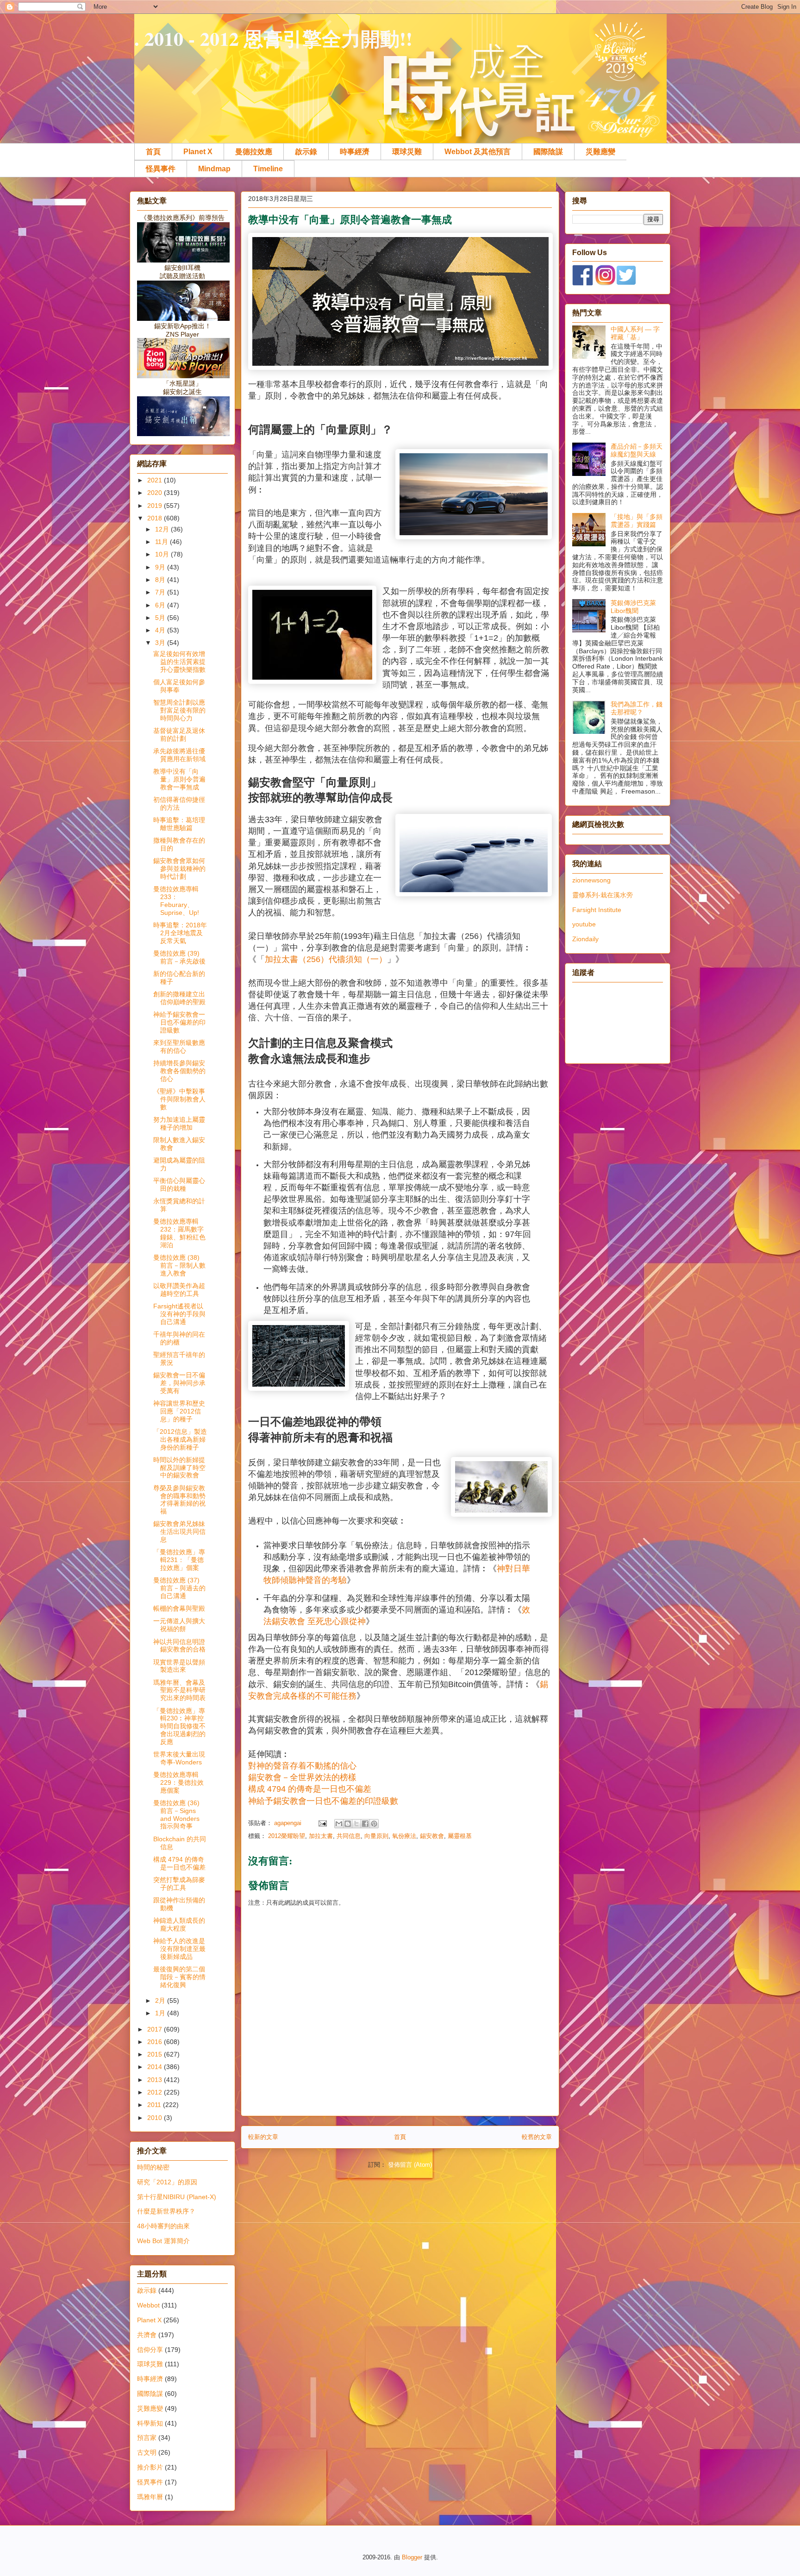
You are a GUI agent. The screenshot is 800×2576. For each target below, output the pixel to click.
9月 (161, 567)
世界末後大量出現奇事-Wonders (179, 1758)
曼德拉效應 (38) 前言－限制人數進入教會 (179, 1265)
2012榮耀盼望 (287, 1836)
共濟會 (147, 2335)
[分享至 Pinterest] (374, 1824)
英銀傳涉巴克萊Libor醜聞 (633, 607)
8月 (161, 580)
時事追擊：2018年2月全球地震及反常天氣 (180, 933)
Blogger (412, 2557)
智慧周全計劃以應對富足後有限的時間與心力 (179, 710)
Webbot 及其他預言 (478, 152)
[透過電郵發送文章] (322, 1823)
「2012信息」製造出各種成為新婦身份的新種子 (180, 1439)
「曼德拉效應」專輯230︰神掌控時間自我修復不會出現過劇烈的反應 (179, 1726)
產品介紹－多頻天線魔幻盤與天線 (637, 450)
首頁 (153, 152)
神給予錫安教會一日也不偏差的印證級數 (323, 1801)
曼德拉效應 (254, 152)
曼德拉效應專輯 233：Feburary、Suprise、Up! (176, 900)
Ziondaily (585, 939)
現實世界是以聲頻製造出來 (179, 1666)
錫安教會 (432, 1836)
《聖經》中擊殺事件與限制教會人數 (179, 1099)
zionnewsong (591, 880)
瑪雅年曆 (150, 2497)
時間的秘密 (153, 2167)
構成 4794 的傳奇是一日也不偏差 (179, 1863)
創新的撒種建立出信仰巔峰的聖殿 (179, 998)
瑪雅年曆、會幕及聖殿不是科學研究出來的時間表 (179, 1690)
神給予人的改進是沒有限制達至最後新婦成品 (179, 1949)
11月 (162, 542)
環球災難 (407, 152)
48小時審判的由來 (163, 2226)
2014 (156, 2067)
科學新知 (150, 2423)
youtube (584, 924)
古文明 (147, 2452)
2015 (156, 2054)
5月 (161, 618)
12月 (163, 529)
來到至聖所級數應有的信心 (179, 1047)
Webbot (148, 2305)
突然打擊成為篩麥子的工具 (179, 1884)
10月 (163, 554)
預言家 (147, 2438)
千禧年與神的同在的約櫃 (179, 1338)
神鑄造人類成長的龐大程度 (179, 1924)
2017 (156, 2029)
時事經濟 (355, 152)
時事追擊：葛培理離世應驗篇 (179, 824)
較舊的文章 (537, 2137)
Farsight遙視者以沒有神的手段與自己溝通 (179, 1314)
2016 (156, 2042)
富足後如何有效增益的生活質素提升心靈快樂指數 (179, 662)
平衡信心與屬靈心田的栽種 (179, 1185)
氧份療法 (404, 1836)
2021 (156, 480)
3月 (161, 643)
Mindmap (214, 169)
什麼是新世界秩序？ (166, 2211)
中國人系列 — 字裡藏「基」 (635, 333)
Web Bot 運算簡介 (163, 2241)
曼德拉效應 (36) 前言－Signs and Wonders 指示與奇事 (176, 1814)
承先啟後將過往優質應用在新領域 (179, 755)
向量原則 (376, 1836)
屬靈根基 (460, 1836)
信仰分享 (150, 2350)
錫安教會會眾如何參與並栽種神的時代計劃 (179, 869)
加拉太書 (321, 1836)
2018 (156, 518)
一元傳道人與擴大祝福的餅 (179, 1625)
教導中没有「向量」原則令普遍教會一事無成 (179, 779)
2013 (156, 2080)
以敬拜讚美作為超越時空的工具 (179, 1290)
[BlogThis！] (348, 1824)
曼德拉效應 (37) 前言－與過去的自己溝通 (179, 1588)
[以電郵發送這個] (339, 1824)
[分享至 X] (356, 1824)
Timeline (268, 169)
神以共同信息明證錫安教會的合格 (179, 1646)
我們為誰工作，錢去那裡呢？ (637, 708)
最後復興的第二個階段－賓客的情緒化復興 (179, 1977)
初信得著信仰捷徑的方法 (179, 803)
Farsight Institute (597, 910)
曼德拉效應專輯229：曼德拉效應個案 (178, 1782)
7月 (161, 592)
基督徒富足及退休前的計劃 (179, 735)
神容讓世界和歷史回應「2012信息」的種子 (179, 1411)
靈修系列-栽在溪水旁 (603, 895)
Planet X (198, 152)
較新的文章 (263, 2137)
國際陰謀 (548, 152)
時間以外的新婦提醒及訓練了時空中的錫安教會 (179, 1468)
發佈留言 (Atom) (410, 2165)
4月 (161, 630)
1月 (161, 2013)
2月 (161, 2001)
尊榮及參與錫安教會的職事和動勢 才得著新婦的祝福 (179, 1500)
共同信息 (349, 1836)
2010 (156, 2118)
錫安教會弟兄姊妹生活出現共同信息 (179, 1532)
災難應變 (600, 152)
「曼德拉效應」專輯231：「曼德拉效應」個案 (179, 1560)
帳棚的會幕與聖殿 (179, 1608)
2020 (156, 493)
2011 (155, 2105)
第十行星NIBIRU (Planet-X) (177, 2197)
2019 (156, 506)
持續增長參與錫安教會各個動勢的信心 (179, 1071)
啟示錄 (306, 152)
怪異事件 (161, 169)
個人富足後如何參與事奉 (179, 686)
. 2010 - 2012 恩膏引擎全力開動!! (273, 38)
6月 (161, 605)
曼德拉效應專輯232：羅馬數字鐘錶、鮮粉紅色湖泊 (179, 1233)
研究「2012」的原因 (167, 2182)
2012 (156, 2092)
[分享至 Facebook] (365, 1824)
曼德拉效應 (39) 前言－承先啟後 (179, 957)
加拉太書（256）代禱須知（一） (326, 959)
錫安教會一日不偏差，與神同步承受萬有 (179, 1383)
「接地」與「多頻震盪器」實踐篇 (637, 521)
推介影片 (150, 2467)
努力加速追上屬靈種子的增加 (179, 1123)
